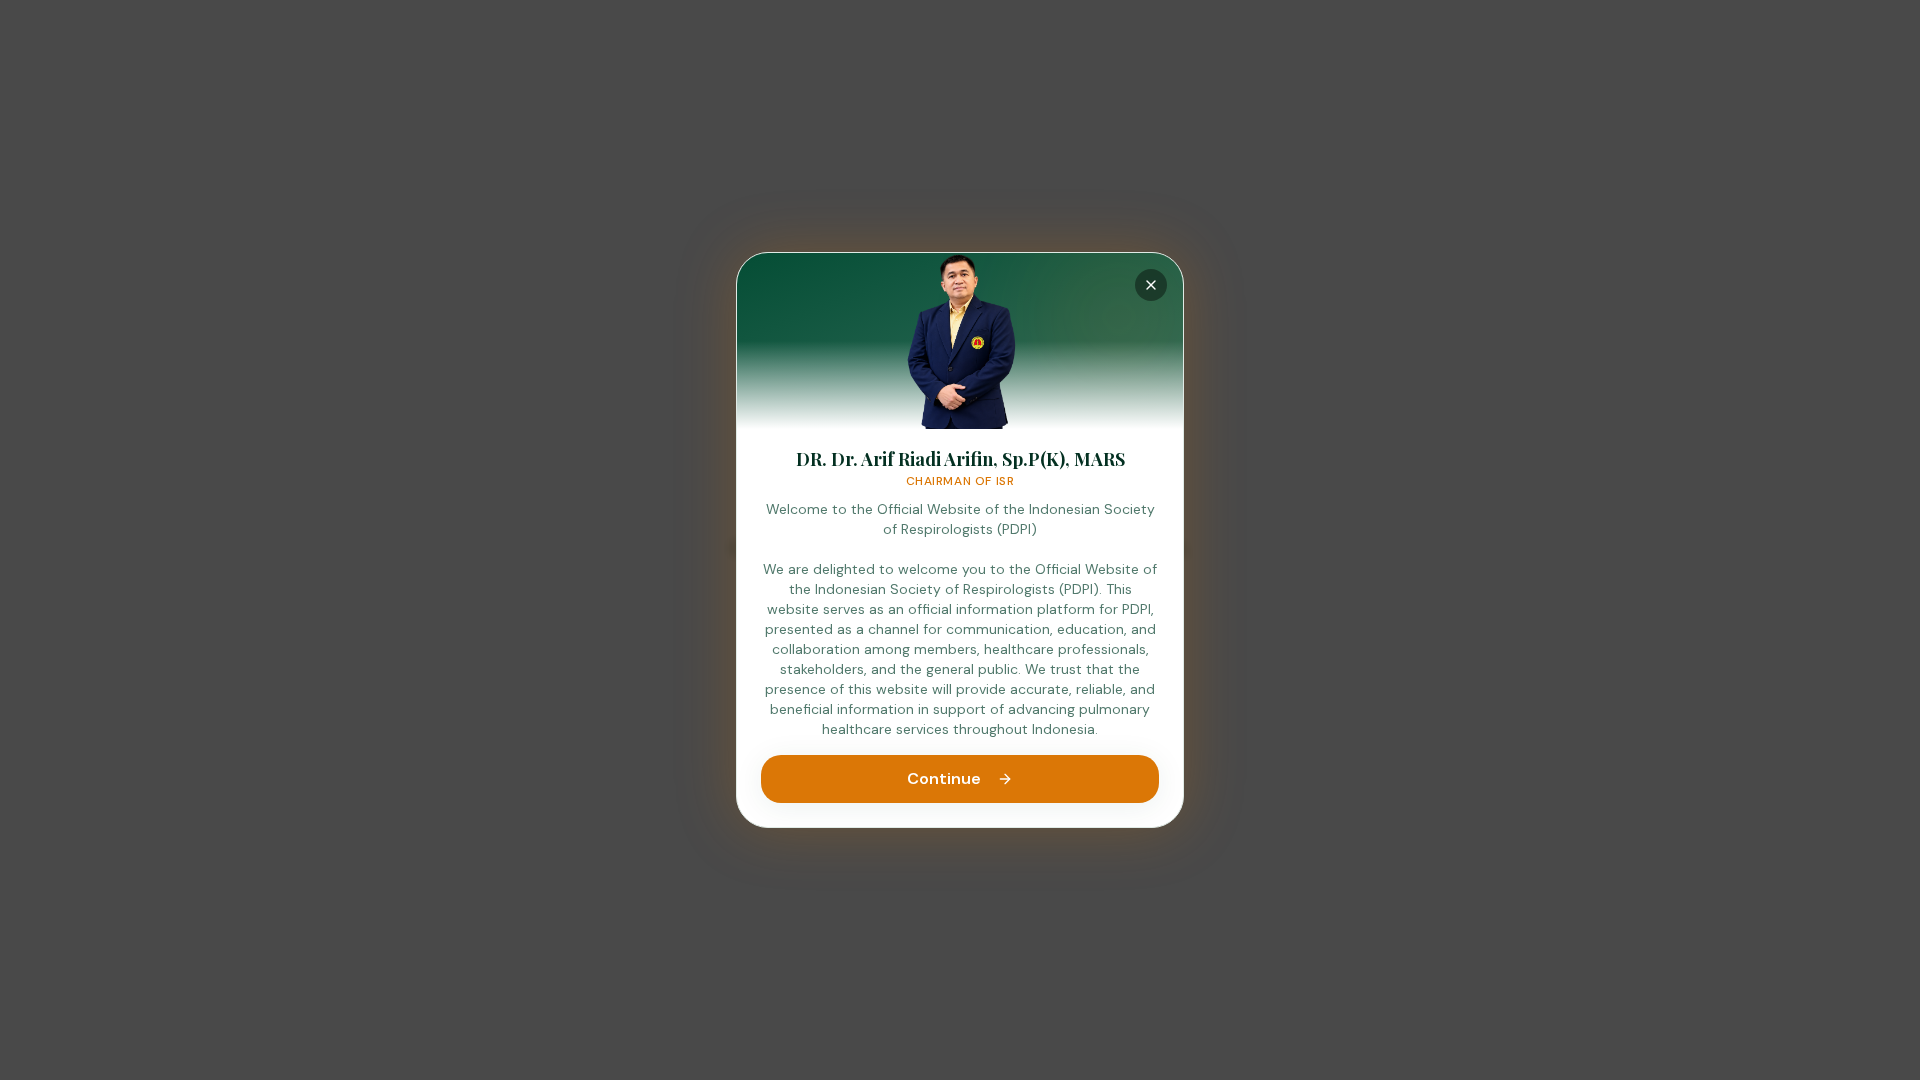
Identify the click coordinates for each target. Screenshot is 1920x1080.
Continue (944, 778)
